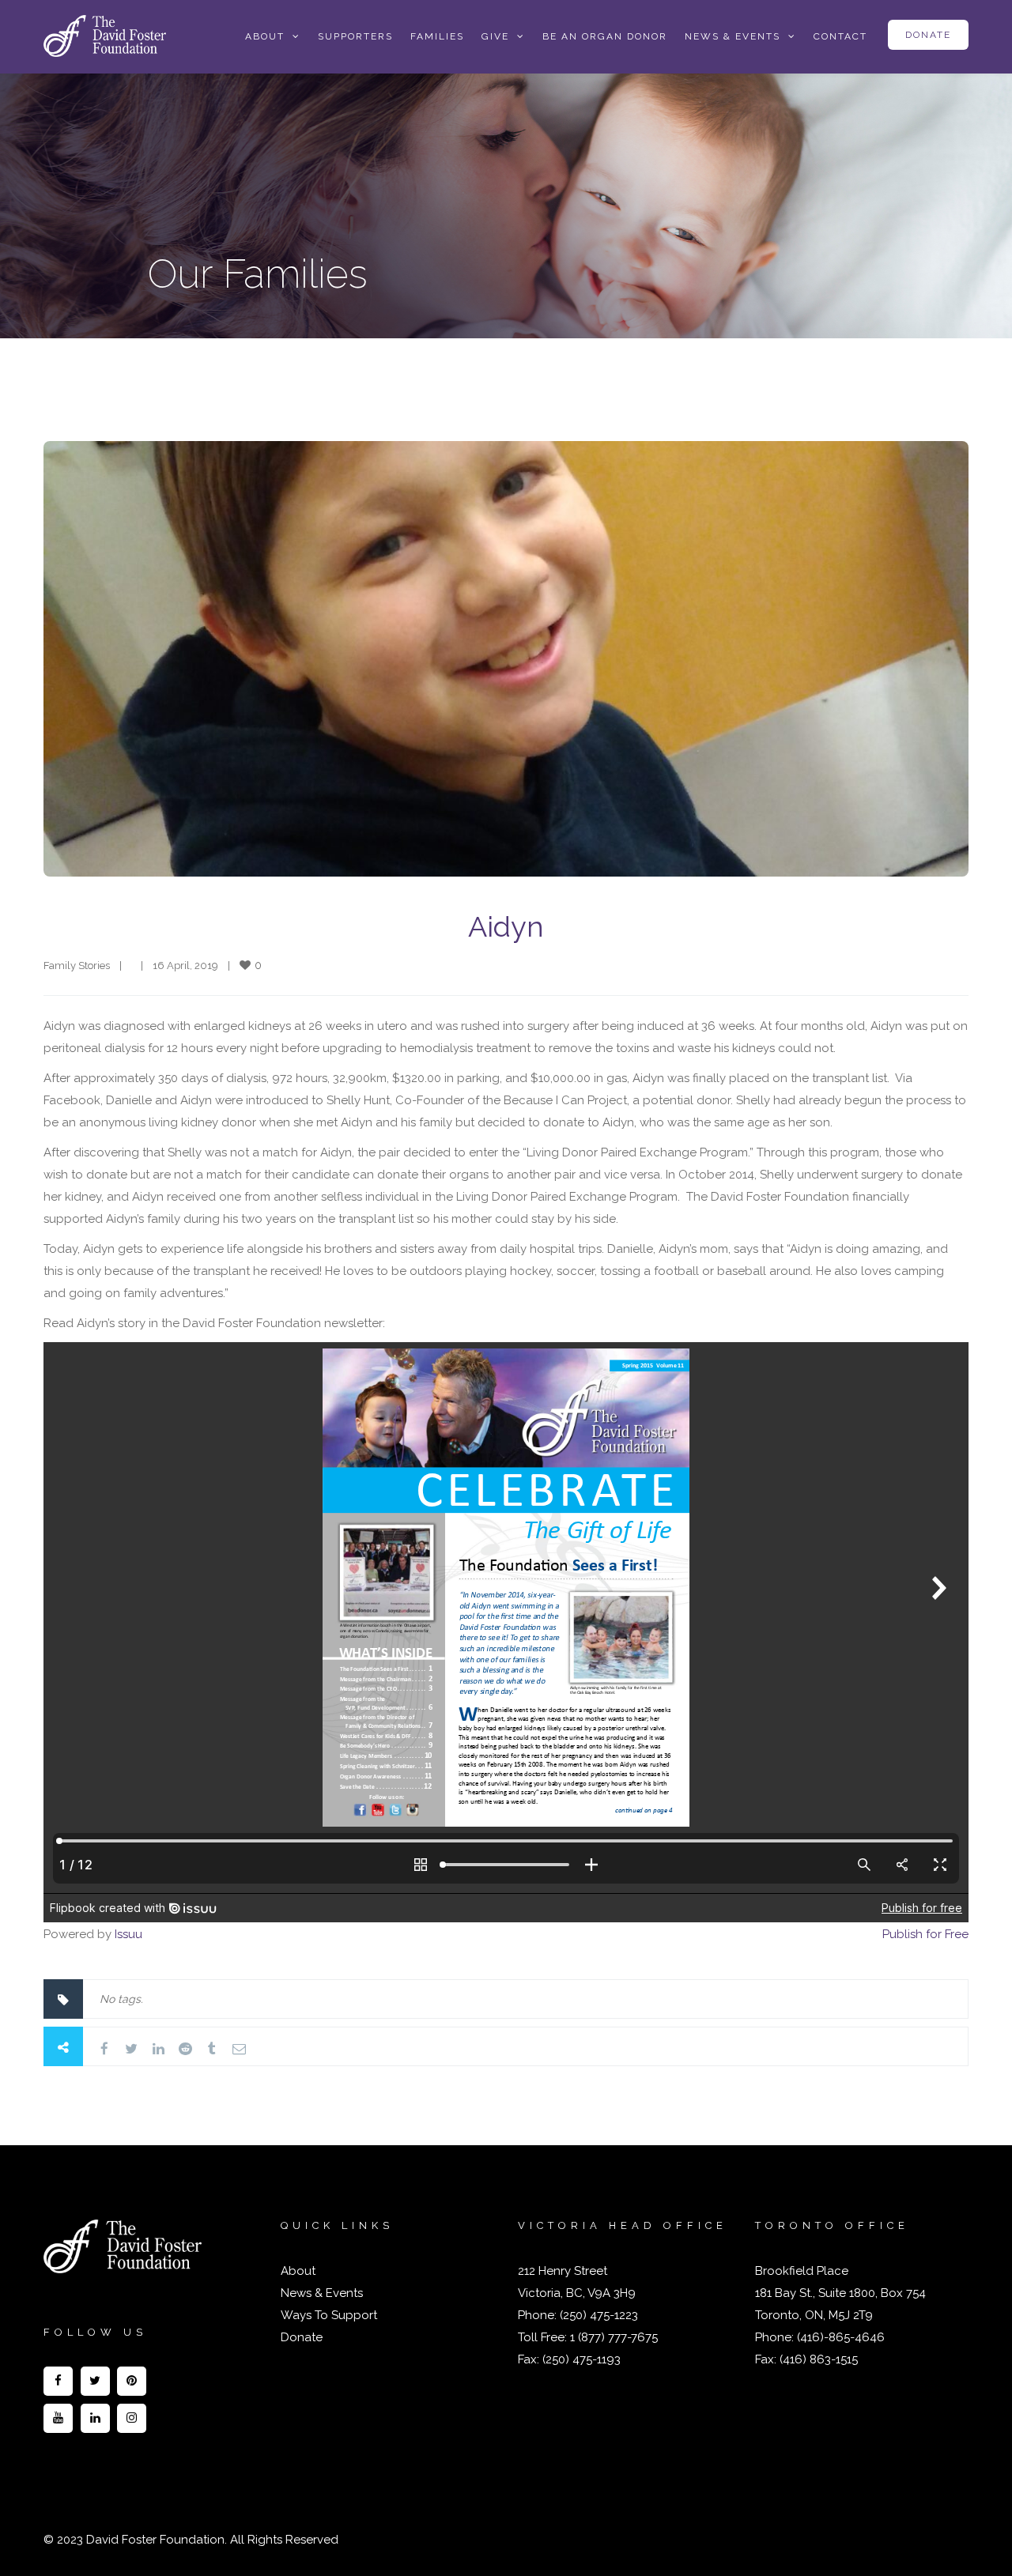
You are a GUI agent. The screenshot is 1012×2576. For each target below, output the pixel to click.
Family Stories (77, 966)
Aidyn (506, 926)
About (298, 2271)
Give (495, 36)
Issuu (128, 1934)
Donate (928, 35)
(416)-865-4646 (841, 2337)
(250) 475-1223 (597, 2315)
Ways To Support (329, 2315)
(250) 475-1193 (582, 2359)
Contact (840, 36)
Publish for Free (925, 1934)
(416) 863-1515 (819, 2359)
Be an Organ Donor (605, 36)
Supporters (355, 36)
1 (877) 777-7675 (612, 2337)
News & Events (733, 36)
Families (437, 36)
